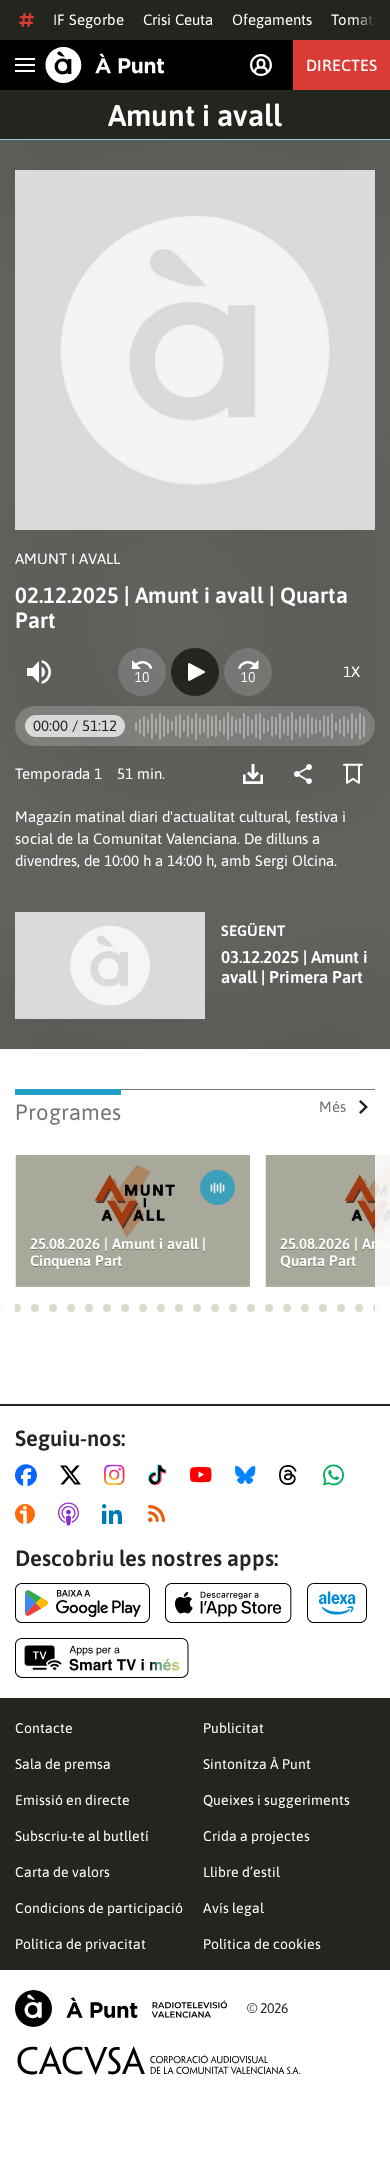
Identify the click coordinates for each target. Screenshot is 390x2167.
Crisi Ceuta (178, 19)
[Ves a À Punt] (105, 65)
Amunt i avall (195, 115)
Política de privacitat (80, 1944)
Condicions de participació (99, 1908)
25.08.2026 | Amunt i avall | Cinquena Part (118, 1252)
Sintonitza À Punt (257, 1764)
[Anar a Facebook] (30, 1475)
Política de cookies (262, 1944)
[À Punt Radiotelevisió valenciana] (121, 2008)
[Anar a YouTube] (205, 1475)
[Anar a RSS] (161, 1514)
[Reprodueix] (195, 672)
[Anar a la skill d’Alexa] (337, 1603)
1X (351, 671)
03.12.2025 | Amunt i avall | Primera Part (294, 967)
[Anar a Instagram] (118, 1475)
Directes (341, 65)
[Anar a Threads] (293, 1475)
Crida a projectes (256, 1836)
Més (332, 1106)
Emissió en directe (72, 1800)
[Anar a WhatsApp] (337, 1475)
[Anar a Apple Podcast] (72, 1514)
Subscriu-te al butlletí (82, 1836)
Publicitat (233, 1728)
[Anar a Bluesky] (249, 1475)
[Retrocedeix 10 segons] (142, 672)
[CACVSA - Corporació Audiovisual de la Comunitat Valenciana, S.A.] (159, 2060)
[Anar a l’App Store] (228, 1603)
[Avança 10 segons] (248, 672)
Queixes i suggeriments (276, 1800)
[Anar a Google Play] (82, 1603)
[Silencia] (39, 672)
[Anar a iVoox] (29, 1514)
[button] (17, 1308)
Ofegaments (272, 19)
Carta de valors (62, 1872)
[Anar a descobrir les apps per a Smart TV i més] (102, 1658)
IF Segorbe (88, 19)
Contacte (44, 1728)
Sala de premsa (63, 1764)
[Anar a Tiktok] (161, 1475)
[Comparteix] (308, 774)
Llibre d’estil (241, 1872)
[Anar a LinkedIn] (116, 1514)
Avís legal (233, 1908)
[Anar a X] (74, 1475)
